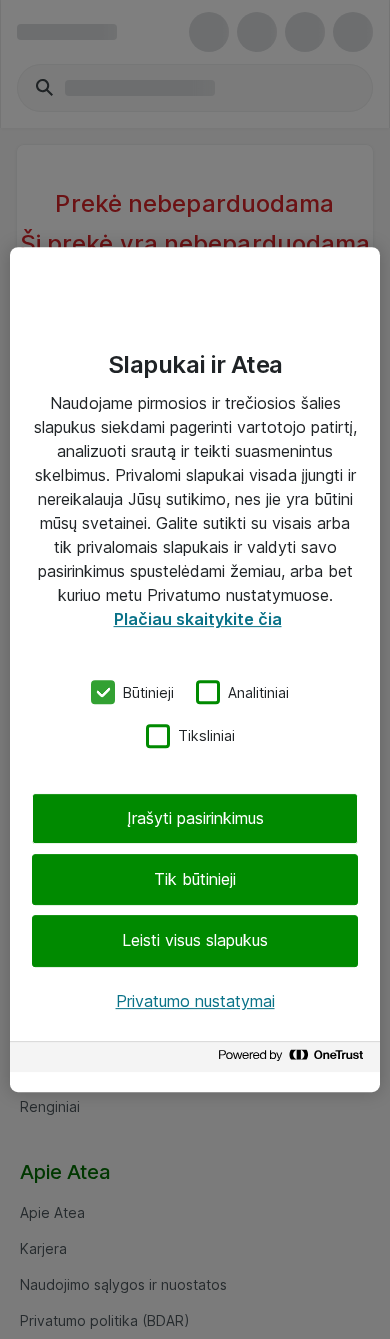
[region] (195, 670)
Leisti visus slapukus (195, 941)
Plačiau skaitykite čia (198, 619)
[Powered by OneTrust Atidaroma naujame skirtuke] (294, 1059)
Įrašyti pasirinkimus (195, 818)
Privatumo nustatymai (195, 1001)
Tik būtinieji (195, 879)
